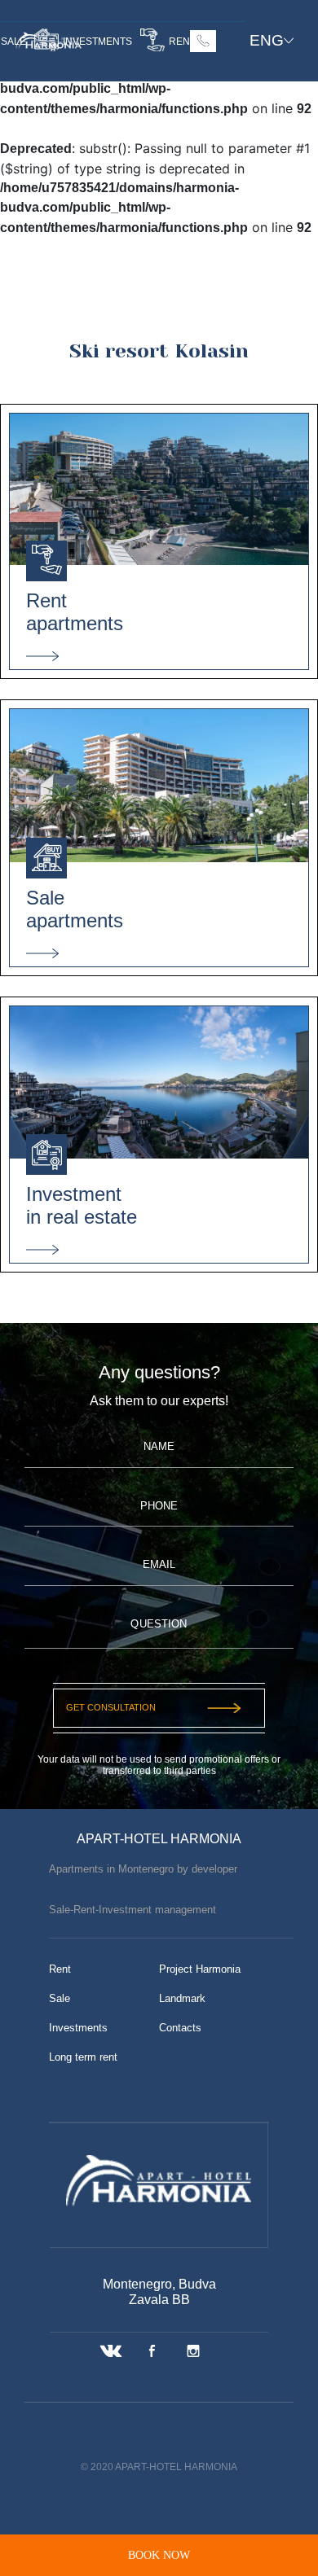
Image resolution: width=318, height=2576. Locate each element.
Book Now (159, 2555)
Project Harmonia (200, 1969)
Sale (60, 1998)
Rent (60, 1969)
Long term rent (83, 2057)
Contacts (180, 2028)
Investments (78, 2028)
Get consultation (111, 1708)
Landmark (182, 1998)
